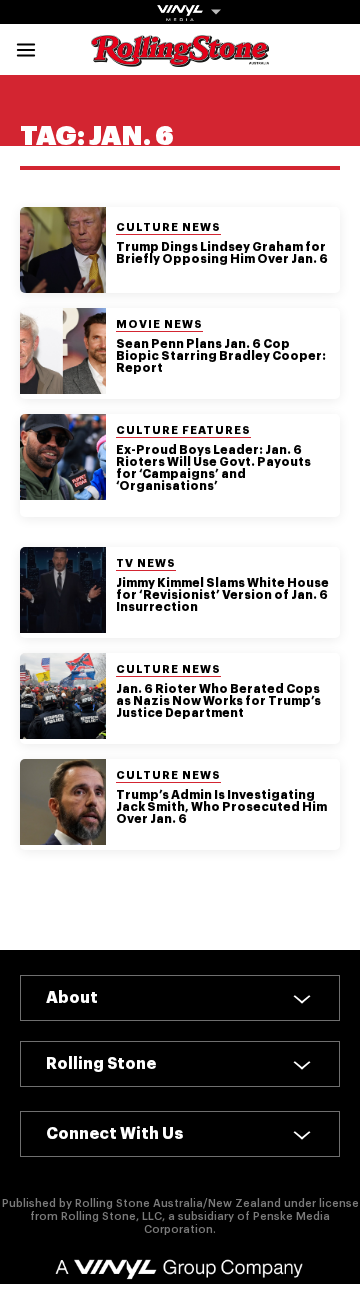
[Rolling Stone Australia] (180, 57)
